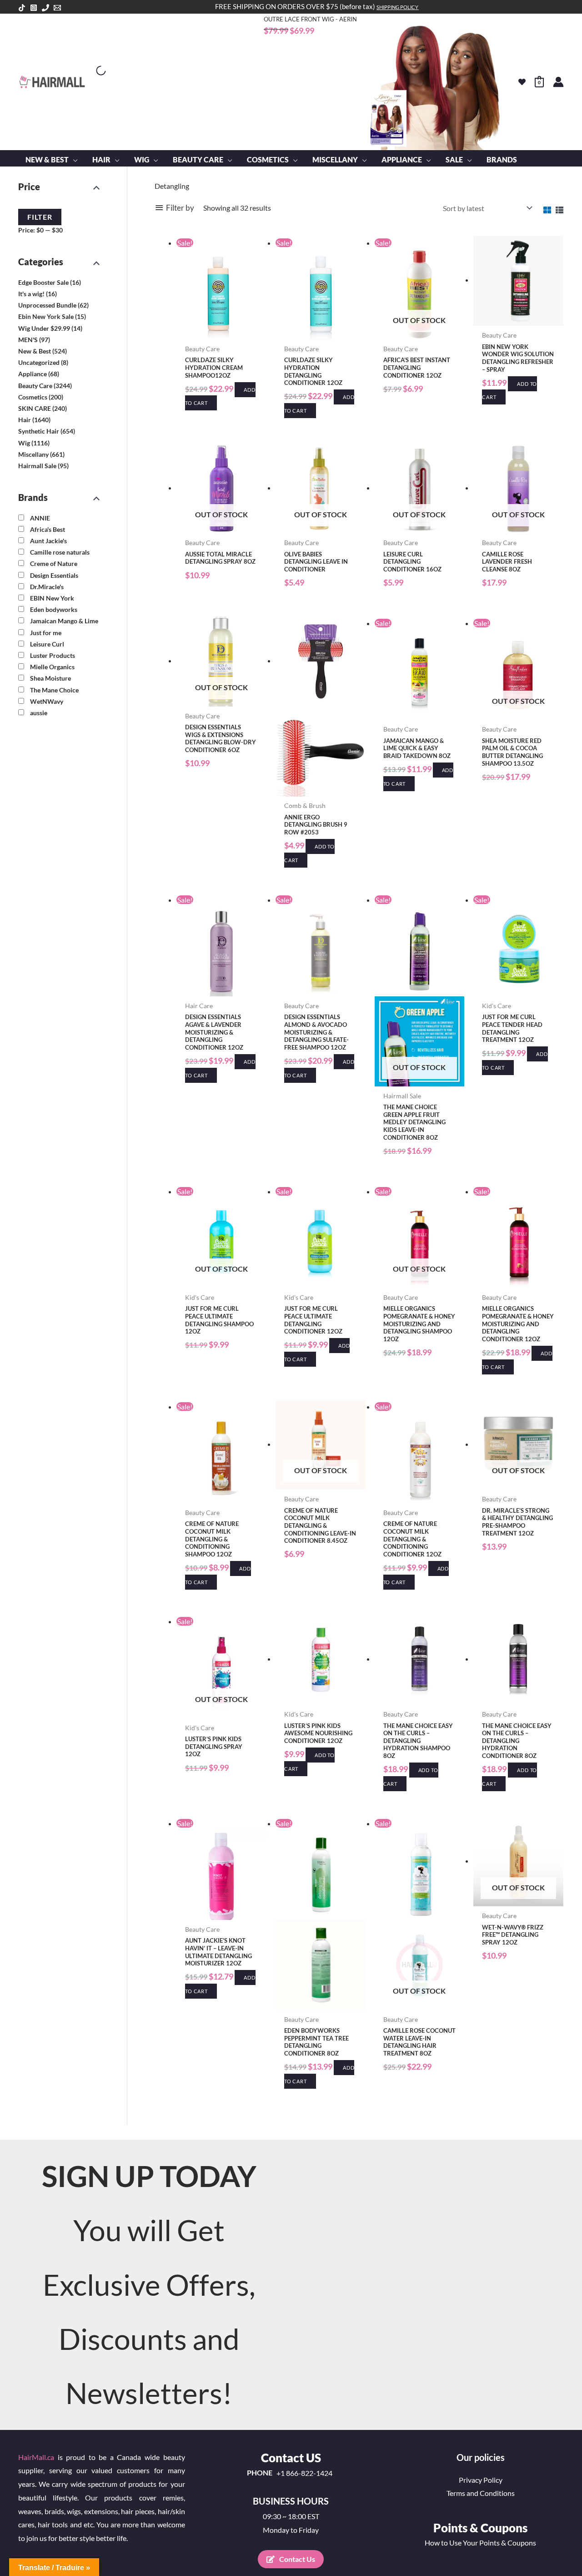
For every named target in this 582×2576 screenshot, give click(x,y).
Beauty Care (35, 385)
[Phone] (45, 8)
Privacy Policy (481, 2480)
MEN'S (28, 339)
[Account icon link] (558, 82)
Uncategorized (39, 362)
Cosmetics (33, 397)
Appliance (33, 374)
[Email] (57, 8)
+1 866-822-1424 (304, 2473)
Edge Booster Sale (43, 282)
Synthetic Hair (39, 431)
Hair (25, 420)
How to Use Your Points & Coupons (480, 2543)
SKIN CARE (35, 408)
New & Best (35, 351)
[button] (73, 160)
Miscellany (33, 454)
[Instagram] (34, 8)
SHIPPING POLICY (397, 7)
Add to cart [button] (509, 391)
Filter (40, 217)
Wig (24, 442)
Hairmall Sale (37, 466)
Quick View (221, 331)
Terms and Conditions (481, 2493)
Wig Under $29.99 (44, 328)
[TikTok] (22, 8)
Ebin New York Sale (46, 316)
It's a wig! (31, 294)
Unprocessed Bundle (47, 305)
